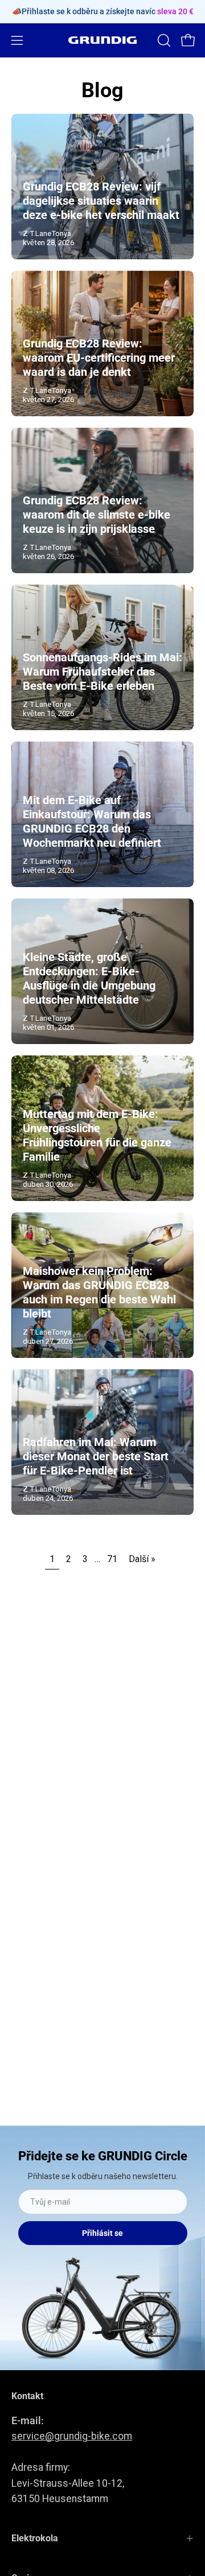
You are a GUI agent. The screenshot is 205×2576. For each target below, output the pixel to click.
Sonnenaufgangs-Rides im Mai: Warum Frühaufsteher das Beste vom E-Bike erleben (102, 672)
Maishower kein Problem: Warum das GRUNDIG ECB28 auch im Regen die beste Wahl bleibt (99, 1292)
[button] (163, 40)
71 (112, 1559)
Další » (142, 1559)
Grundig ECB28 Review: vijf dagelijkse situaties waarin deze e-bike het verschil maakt (101, 201)
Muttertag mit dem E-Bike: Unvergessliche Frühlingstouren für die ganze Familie (97, 1135)
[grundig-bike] (102, 40)
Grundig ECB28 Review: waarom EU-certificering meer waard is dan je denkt (99, 358)
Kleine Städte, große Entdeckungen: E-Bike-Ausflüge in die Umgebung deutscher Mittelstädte (89, 978)
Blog (102, 90)
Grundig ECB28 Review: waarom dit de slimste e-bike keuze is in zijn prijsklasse (97, 515)
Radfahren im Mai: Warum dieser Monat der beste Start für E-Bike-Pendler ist (96, 1456)
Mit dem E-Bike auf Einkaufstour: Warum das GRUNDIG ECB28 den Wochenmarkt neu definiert (92, 821)
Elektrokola (35, 2538)
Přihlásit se (102, 2233)
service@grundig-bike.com (72, 2436)
